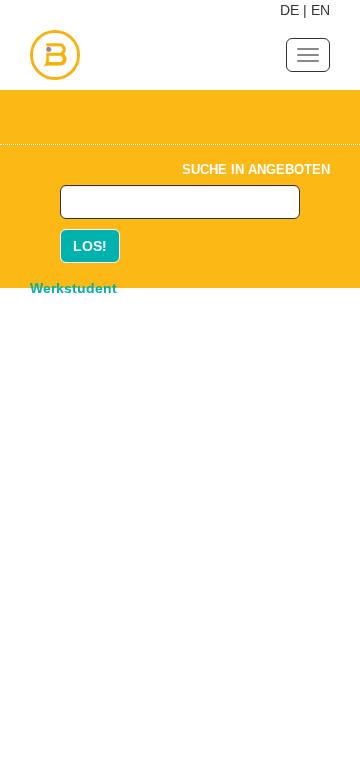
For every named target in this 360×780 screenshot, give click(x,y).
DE (289, 10)
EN (320, 10)
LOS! (90, 246)
